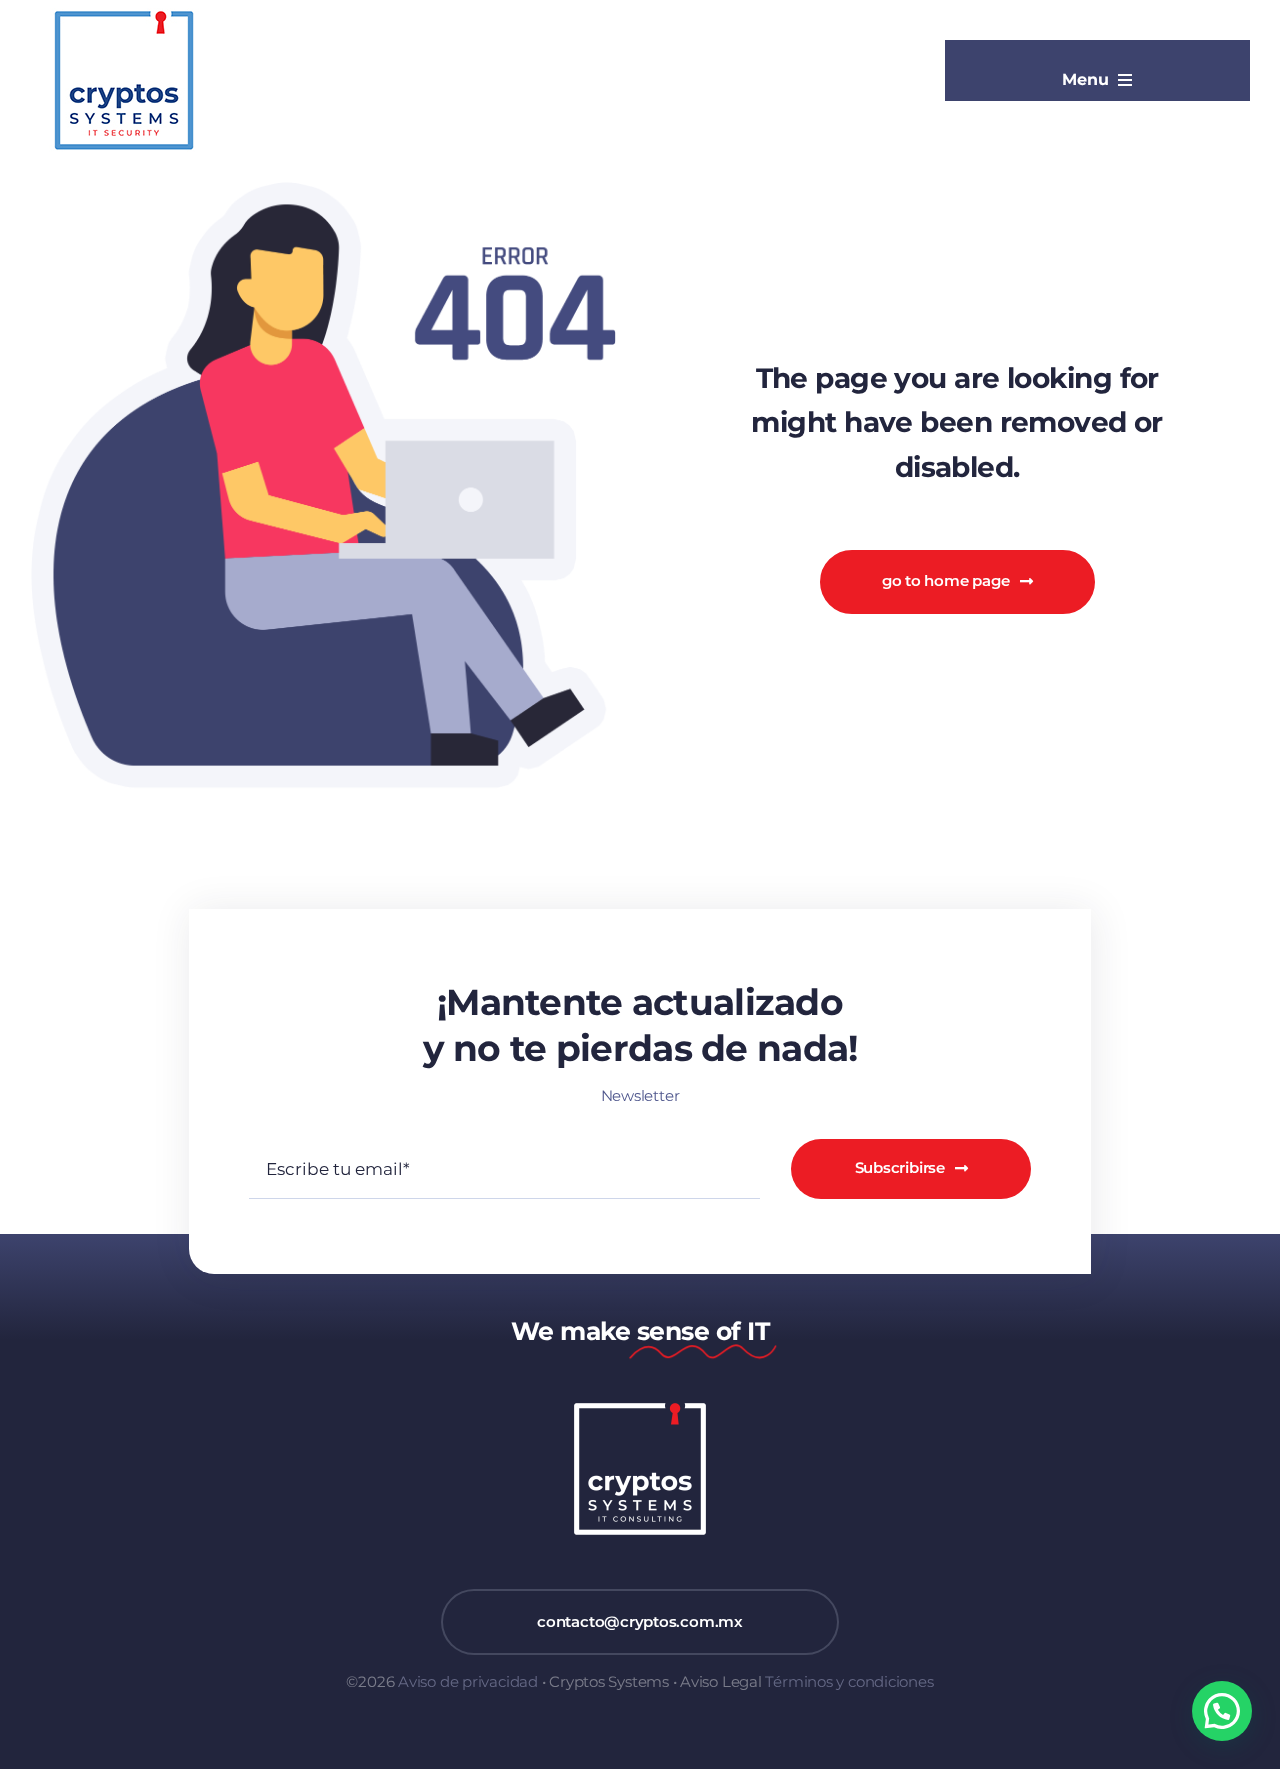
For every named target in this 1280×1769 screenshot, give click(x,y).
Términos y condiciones (849, 1681)
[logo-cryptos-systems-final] (124, 15)
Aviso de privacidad (468, 1681)
